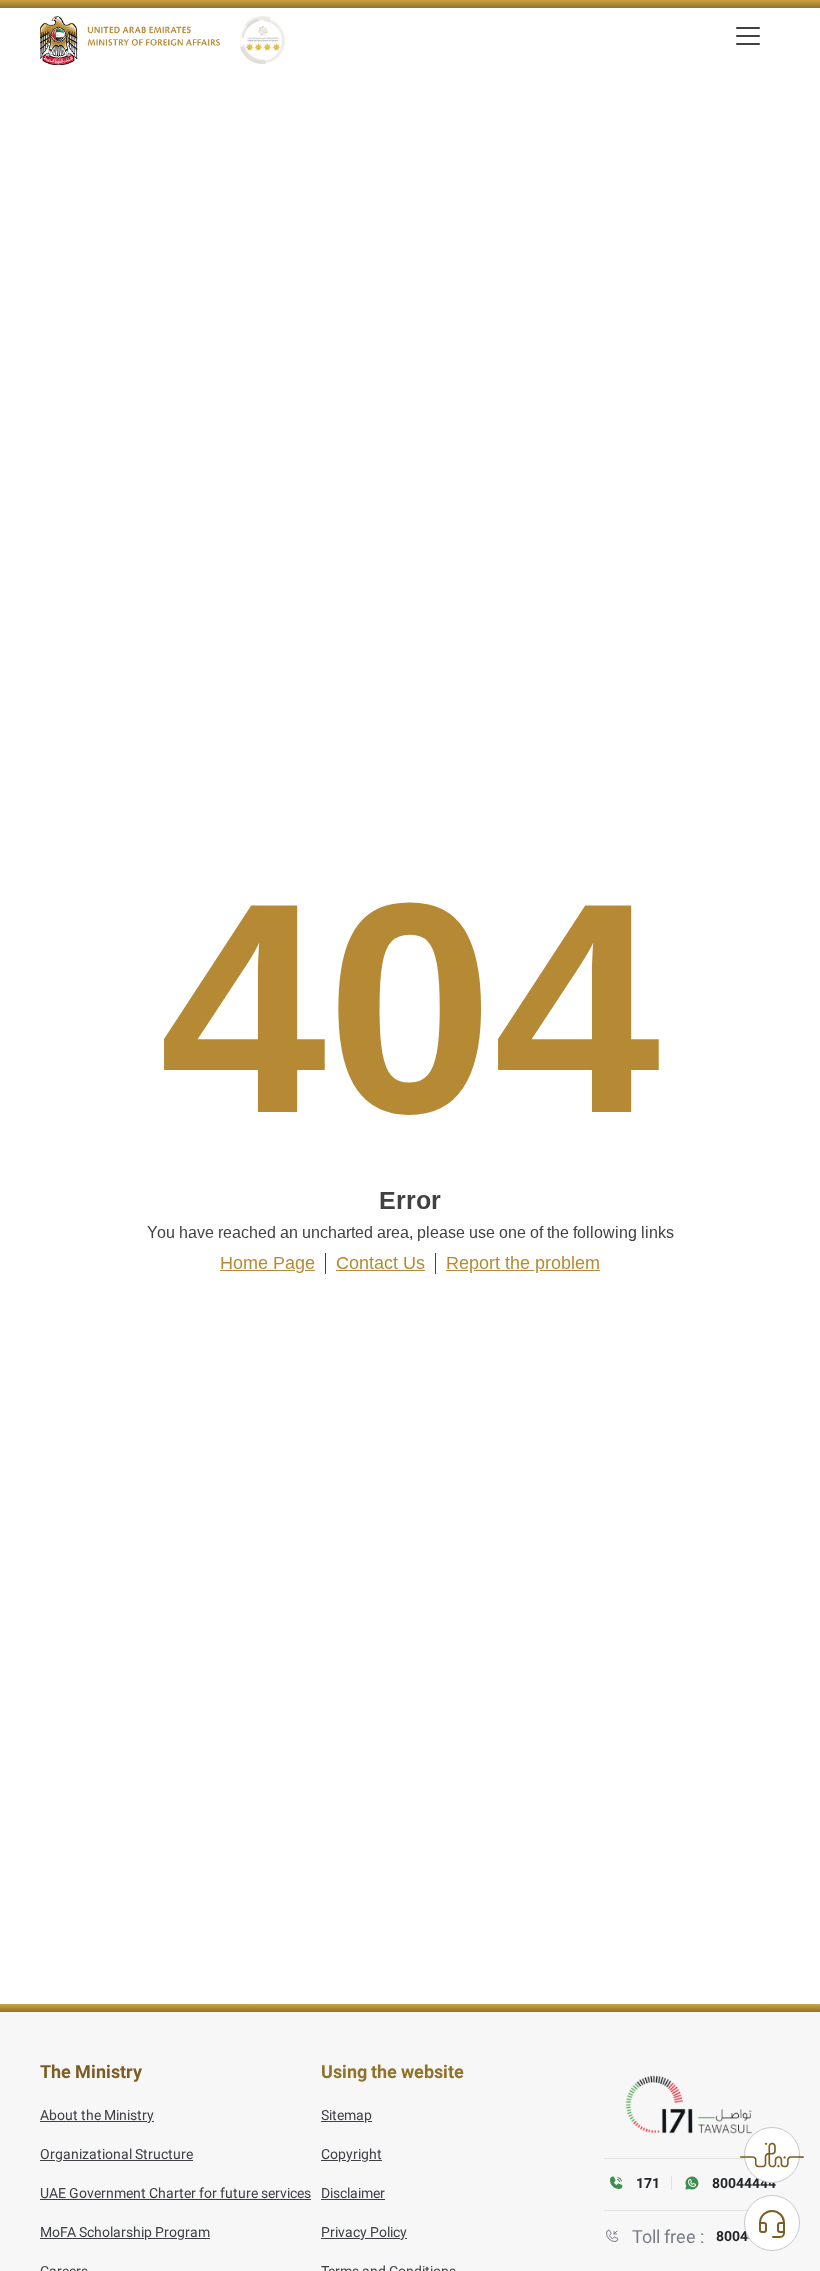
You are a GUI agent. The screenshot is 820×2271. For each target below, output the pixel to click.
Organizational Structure (116, 2154)
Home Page (267, 1263)
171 (648, 2183)
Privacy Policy (364, 2232)
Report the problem (523, 1263)
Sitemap (346, 2115)
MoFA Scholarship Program (125, 2232)
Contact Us (380, 1263)
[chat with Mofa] (772, 2223)
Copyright (351, 2154)
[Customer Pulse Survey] (772, 2155)
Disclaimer (353, 2193)
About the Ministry (97, 2115)
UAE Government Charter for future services (175, 2193)
